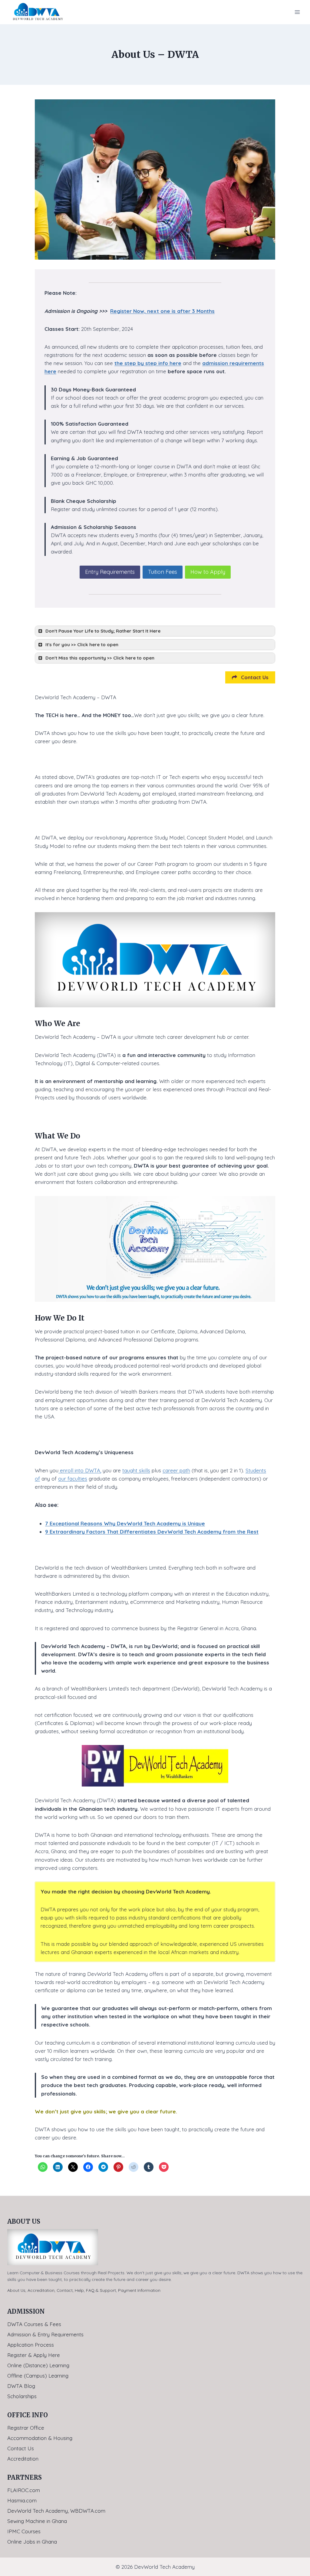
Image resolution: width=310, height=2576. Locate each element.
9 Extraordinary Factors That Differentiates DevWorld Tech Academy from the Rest (152, 1532)
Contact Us (21, 2448)
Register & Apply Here (34, 2355)
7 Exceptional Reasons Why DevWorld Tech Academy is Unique (125, 1523)
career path (176, 1470)
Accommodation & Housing (40, 2438)
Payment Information (139, 2290)
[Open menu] (297, 12)
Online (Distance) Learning (38, 2365)
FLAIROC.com (24, 2490)
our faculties (73, 1479)
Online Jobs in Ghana (32, 2542)
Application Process (31, 2345)
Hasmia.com (22, 2500)
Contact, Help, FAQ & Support (86, 2290)
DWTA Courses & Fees (34, 2324)
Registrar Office (26, 2428)
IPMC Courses (24, 2531)
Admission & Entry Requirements (45, 2334)
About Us (16, 2290)
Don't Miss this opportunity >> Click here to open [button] (100, 658)
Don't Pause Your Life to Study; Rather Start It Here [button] (103, 631)
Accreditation (41, 2290)
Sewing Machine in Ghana (37, 2521)
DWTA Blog (21, 2386)
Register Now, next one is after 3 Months (162, 311)
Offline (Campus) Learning (38, 2376)
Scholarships (22, 2396)
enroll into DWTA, (80, 1470)
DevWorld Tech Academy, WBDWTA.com (56, 2511)
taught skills (136, 1470)
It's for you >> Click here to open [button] (82, 645)
